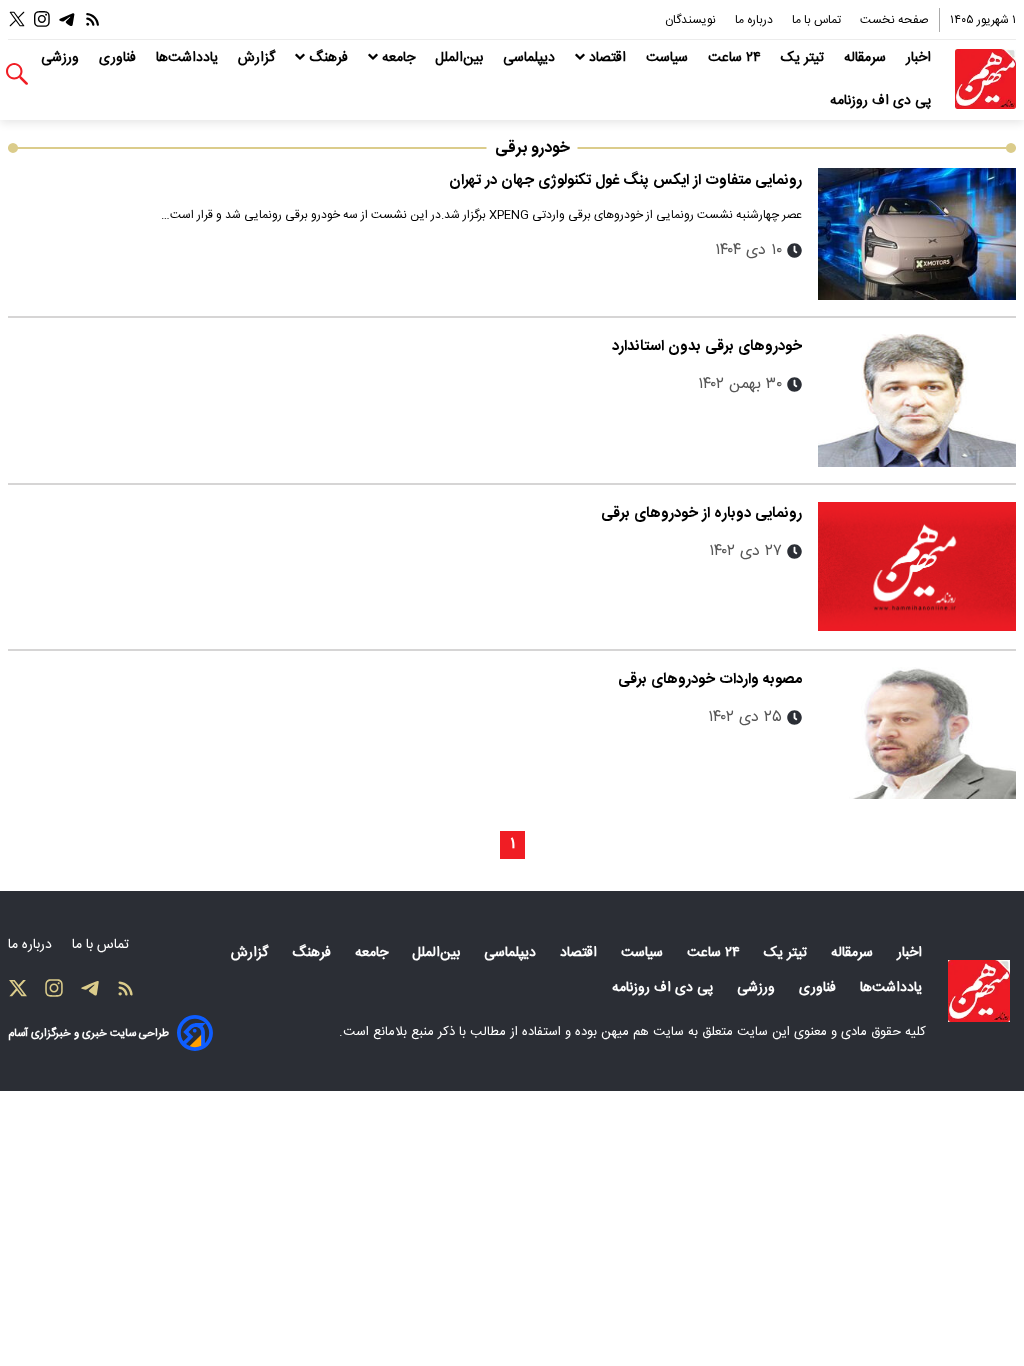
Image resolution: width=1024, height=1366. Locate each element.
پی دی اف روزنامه (882, 101)
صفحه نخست (894, 20)
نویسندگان (692, 20)
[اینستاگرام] (42, 19)
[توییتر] (17, 19)
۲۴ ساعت (736, 58)
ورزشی (62, 58)
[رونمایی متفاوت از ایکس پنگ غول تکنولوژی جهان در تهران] (917, 234)
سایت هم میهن (642, 1032)
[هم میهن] (985, 79)
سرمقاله (867, 58)
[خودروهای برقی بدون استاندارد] (917, 400)
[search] (17, 74)
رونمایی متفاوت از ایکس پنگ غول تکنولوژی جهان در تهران (625, 180)
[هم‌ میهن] (979, 991)
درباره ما (755, 20)
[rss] (93, 19)
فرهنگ (328, 58)
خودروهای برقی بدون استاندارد (707, 346)
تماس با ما (818, 20)
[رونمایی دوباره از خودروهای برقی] (917, 567)
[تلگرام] (67, 19)
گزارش (258, 58)
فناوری (119, 58)
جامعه (398, 58)
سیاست (669, 58)
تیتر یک (804, 58)
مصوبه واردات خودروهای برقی (710, 679)
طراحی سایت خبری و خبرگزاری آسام (88, 1033)
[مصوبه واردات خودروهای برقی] (917, 733)
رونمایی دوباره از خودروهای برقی (701, 513)
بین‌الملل (461, 58)
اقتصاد (607, 58)
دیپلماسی (531, 58)
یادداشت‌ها (189, 58)
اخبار (920, 58)
